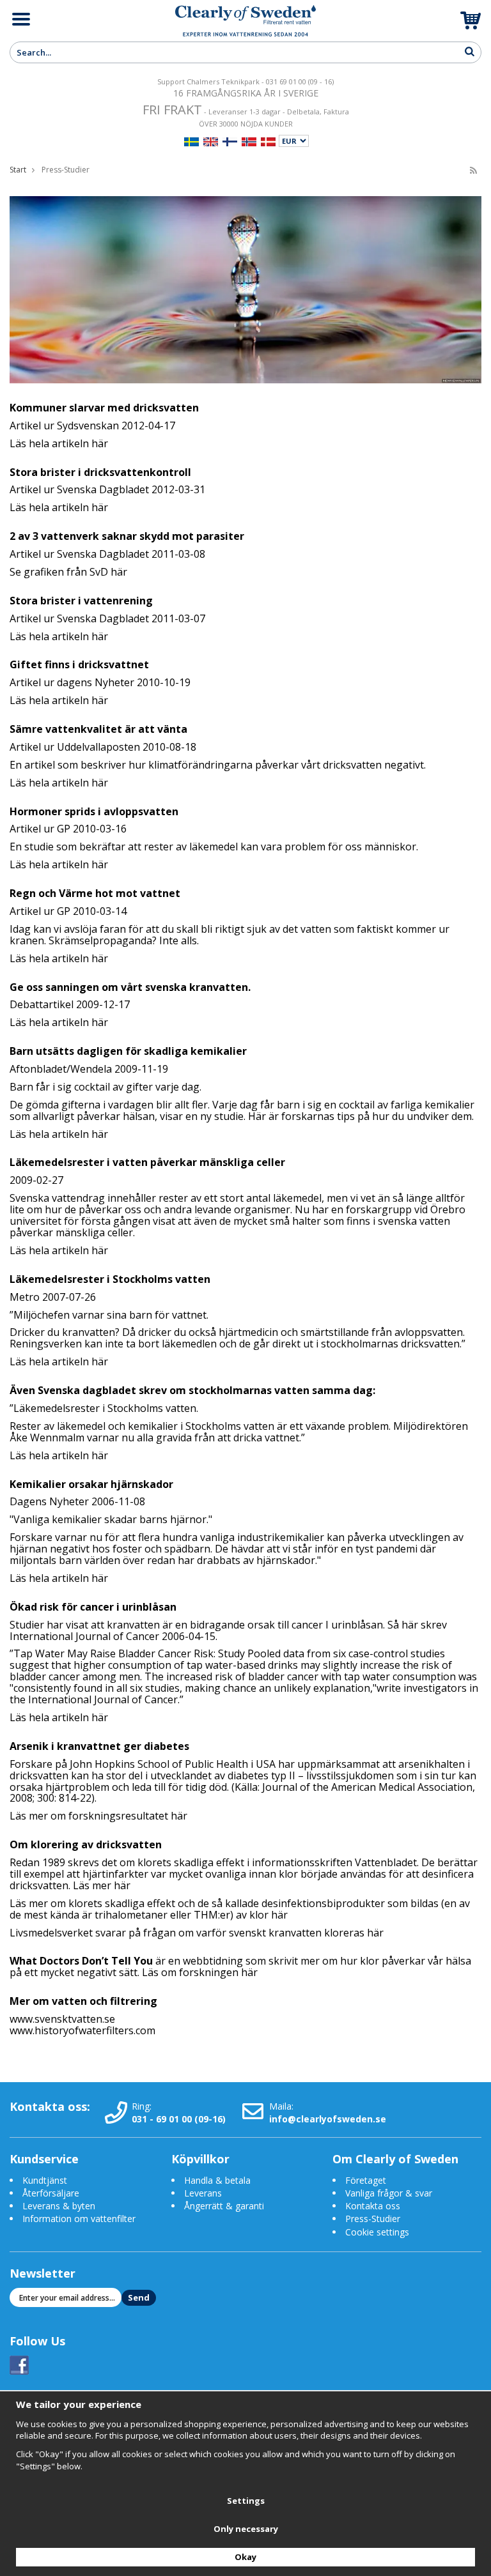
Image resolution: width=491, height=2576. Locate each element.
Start (18, 170)
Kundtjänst (45, 2180)
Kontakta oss (373, 2206)
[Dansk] (268, 140)
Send (139, 2297)
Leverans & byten (59, 2206)
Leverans (203, 2193)
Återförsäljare (51, 2193)
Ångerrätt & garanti (224, 2206)
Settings (246, 2501)
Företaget (366, 2180)
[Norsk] (249, 140)
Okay (245, 2557)
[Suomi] (230, 140)
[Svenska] (191, 140)
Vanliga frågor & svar (389, 2193)
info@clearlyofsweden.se (328, 2119)
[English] (211, 140)
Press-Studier (373, 2219)
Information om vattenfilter (79, 2219)
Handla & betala (217, 2180)
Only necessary (246, 2529)
